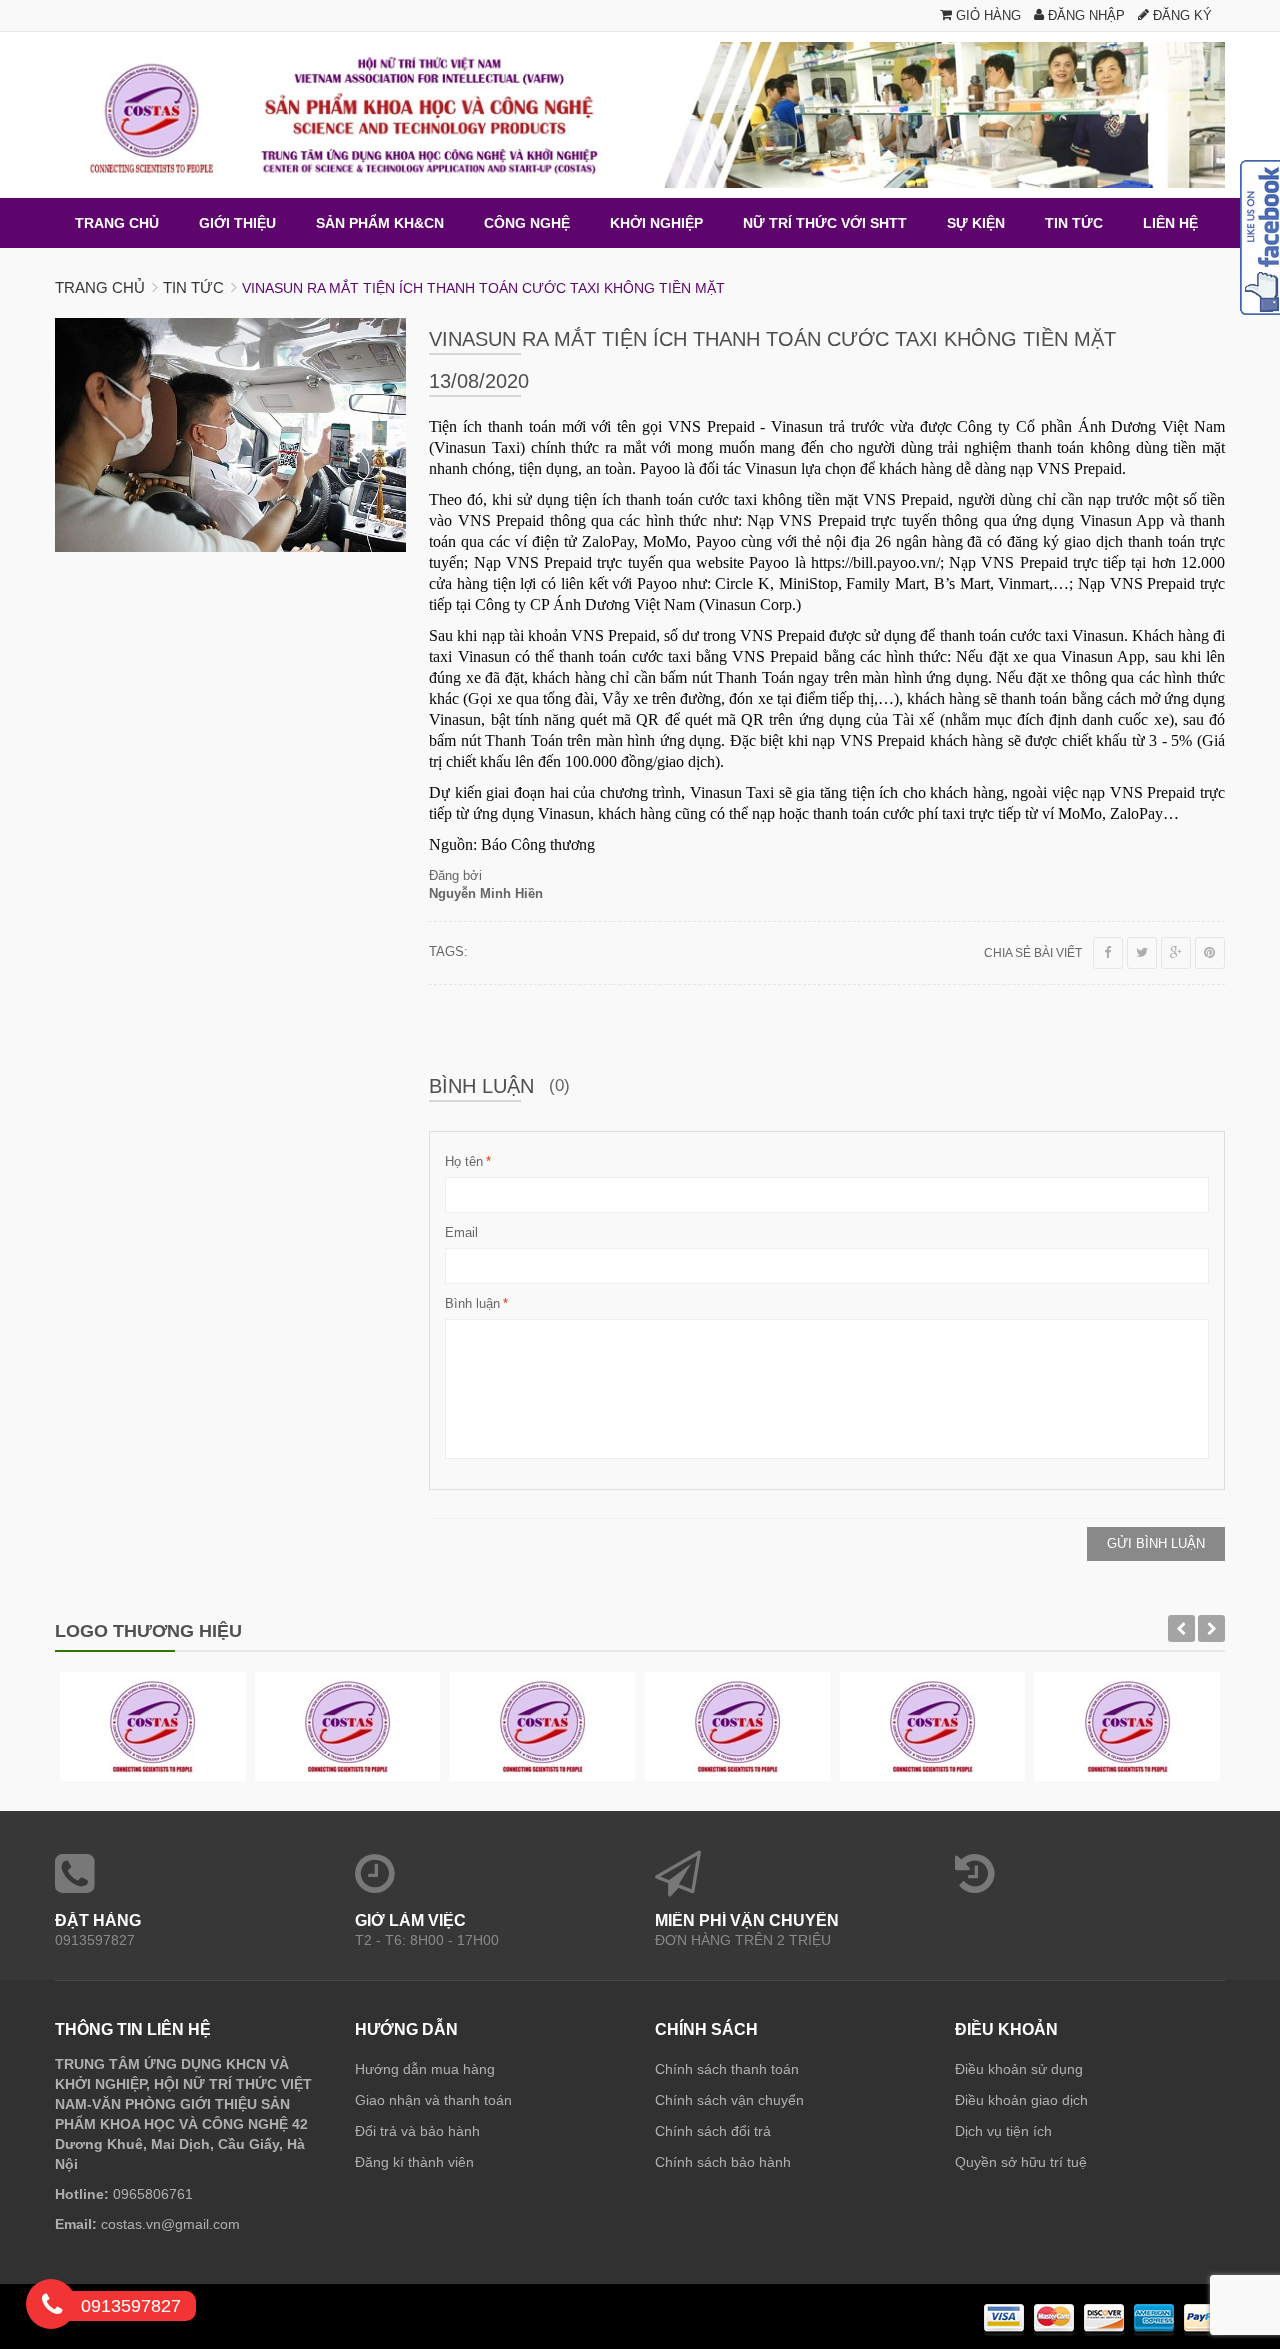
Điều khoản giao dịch (1021, 2100)
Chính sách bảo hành (723, 2162)
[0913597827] (52, 2308)
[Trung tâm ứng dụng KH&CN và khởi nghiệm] (640, 115)
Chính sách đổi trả (713, 2131)
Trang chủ (100, 287)
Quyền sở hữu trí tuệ (1021, 2162)
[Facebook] (1108, 953)
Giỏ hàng (986, 15)
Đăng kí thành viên (414, 2162)
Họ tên (464, 1161)
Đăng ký (1180, 15)
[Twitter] (1142, 953)
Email (461, 1232)
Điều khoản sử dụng (1019, 2069)
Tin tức (193, 287)
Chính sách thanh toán (727, 2069)
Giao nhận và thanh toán (433, 2100)
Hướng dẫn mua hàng (425, 2069)
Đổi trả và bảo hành (417, 2131)
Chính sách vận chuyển (729, 2100)
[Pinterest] (1210, 953)
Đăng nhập (1084, 15)
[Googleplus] (1176, 953)
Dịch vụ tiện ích (1003, 2131)
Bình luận (472, 1303)
